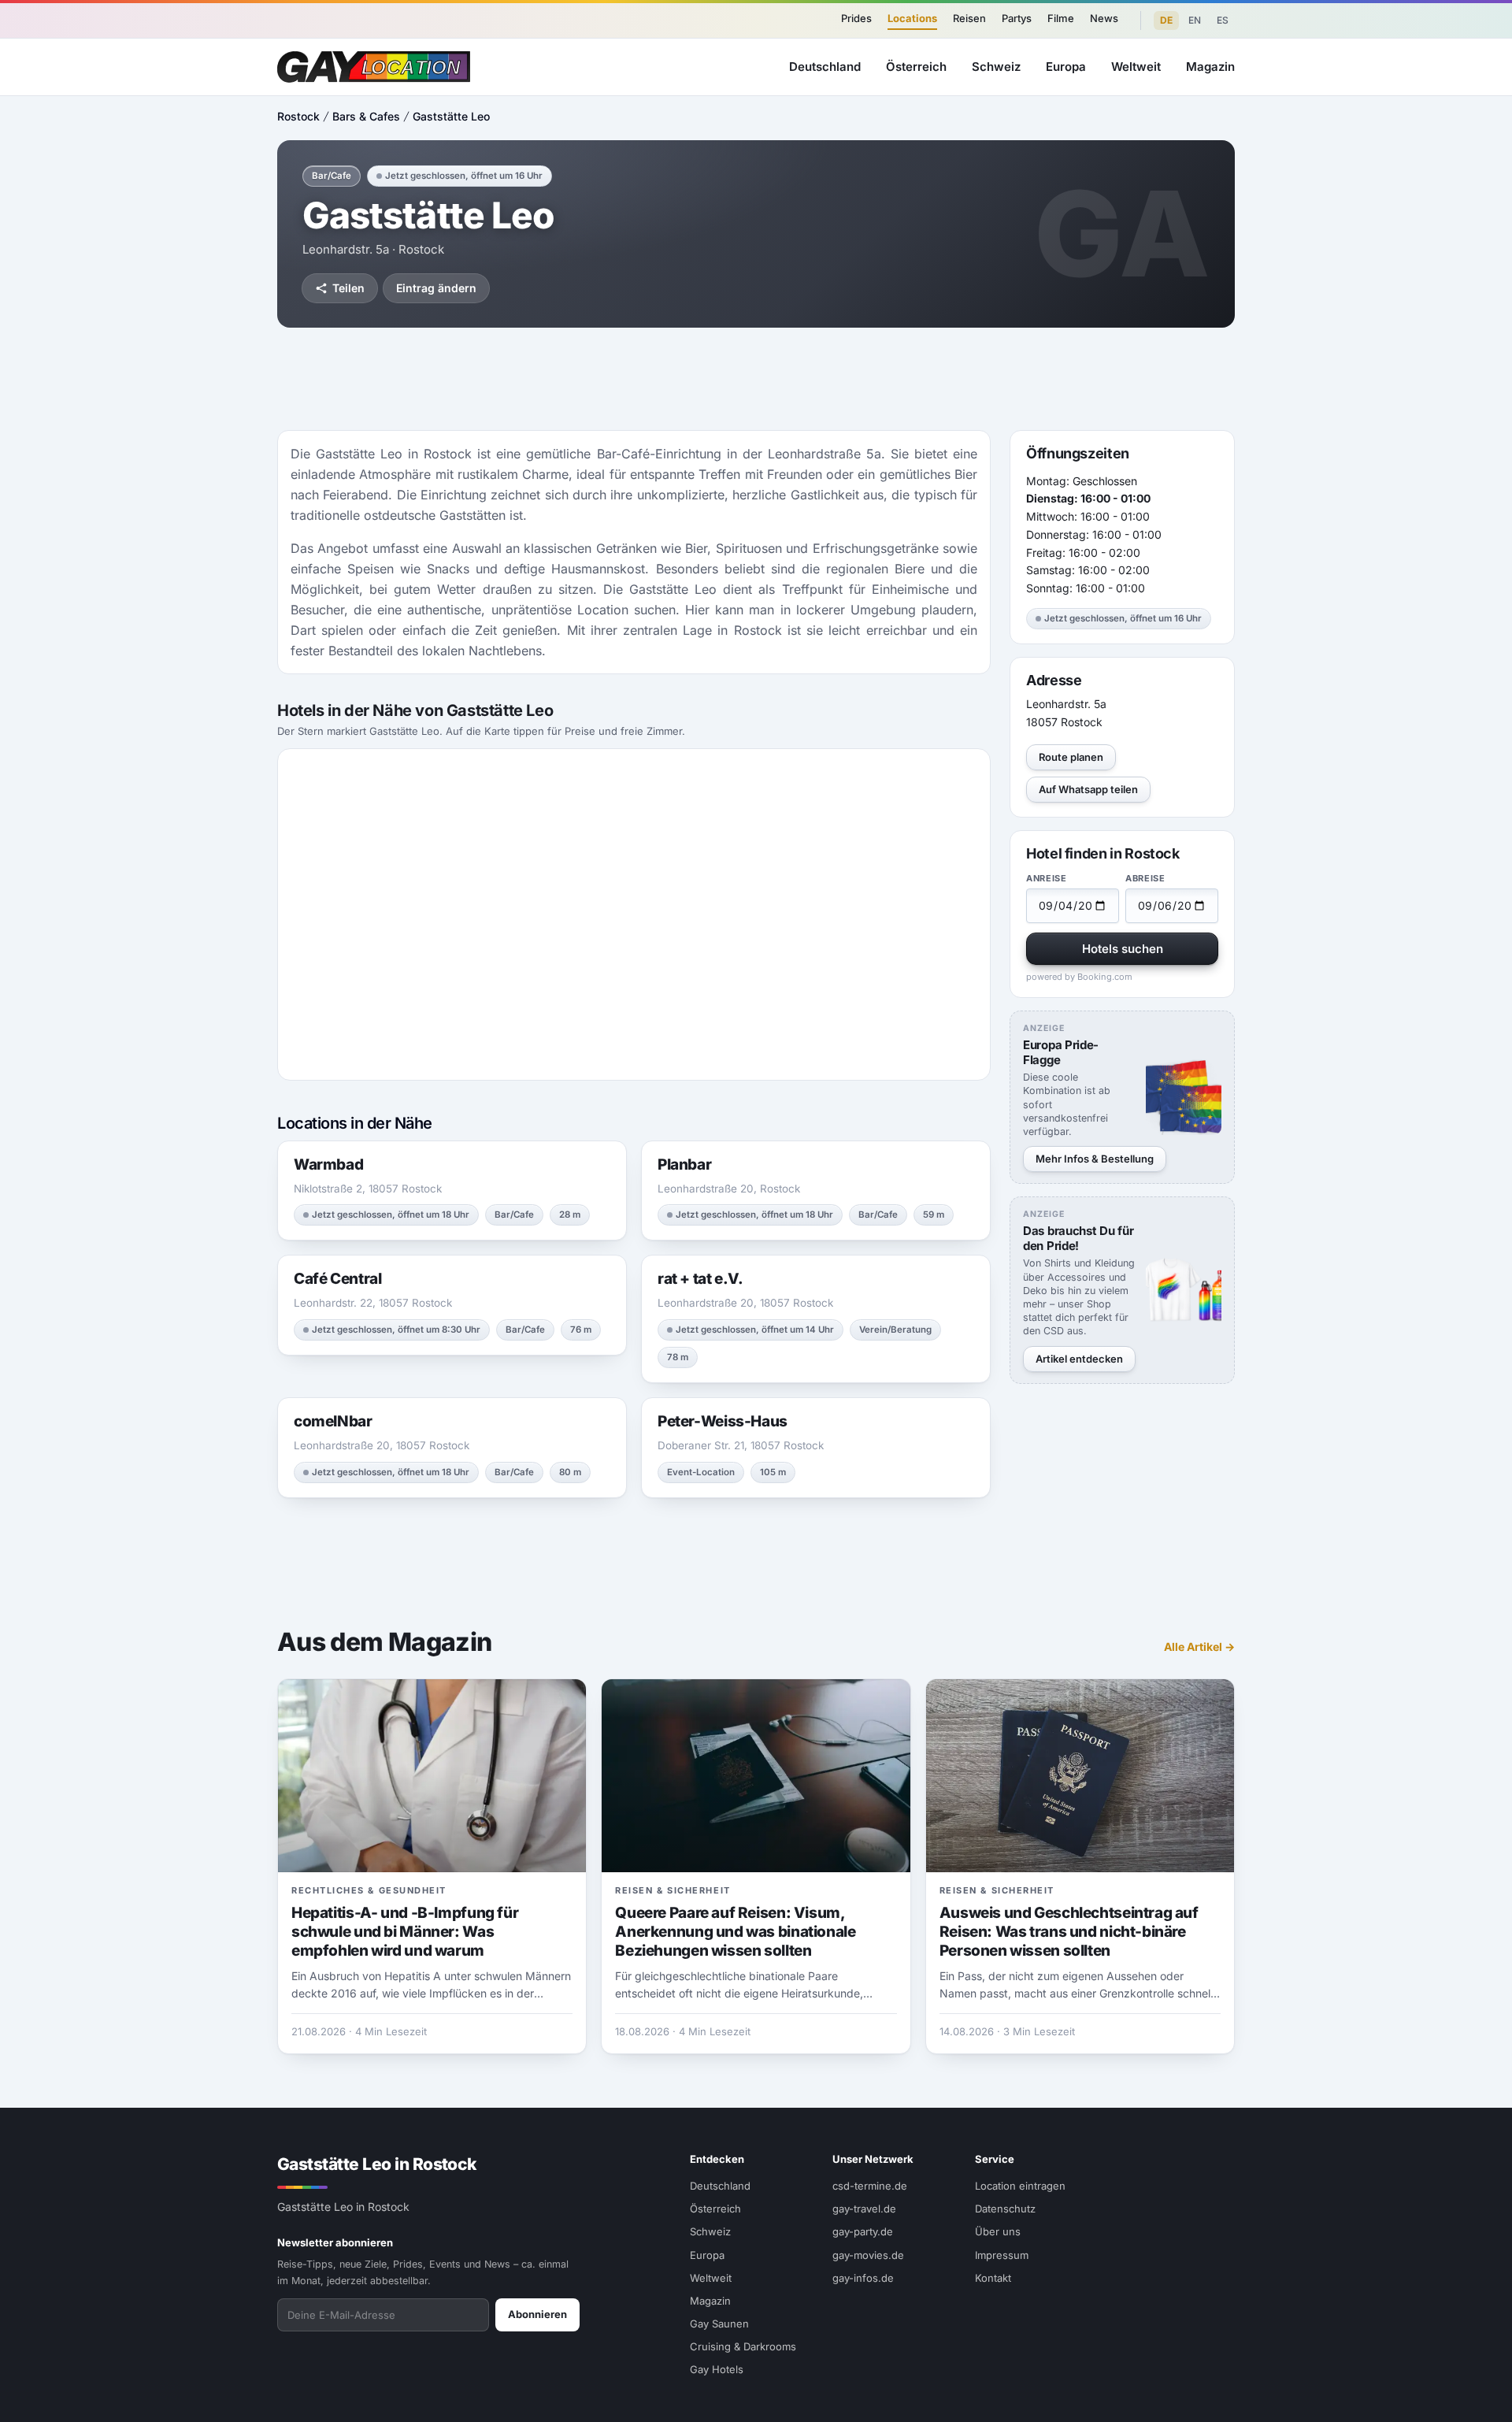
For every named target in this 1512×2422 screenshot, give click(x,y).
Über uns (998, 2231)
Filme (1061, 18)
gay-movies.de (868, 2255)
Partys (1017, 18)
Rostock (298, 116)
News (1104, 18)
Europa (1066, 67)
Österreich (916, 67)
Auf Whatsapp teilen (1088, 789)
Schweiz (996, 67)
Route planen (1071, 757)
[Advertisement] (1430, 1211)
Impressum (1002, 2255)
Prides (856, 18)
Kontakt (993, 2278)
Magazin (1210, 67)
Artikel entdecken (1079, 1359)
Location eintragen (1020, 2186)
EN (1195, 20)
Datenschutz (1005, 2209)
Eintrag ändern (436, 288)
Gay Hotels (717, 2369)
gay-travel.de (864, 2209)
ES (1223, 20)
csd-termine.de (870, 2186)
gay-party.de (863, 2231)
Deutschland (825, 67)
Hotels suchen (1123, 949)
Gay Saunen (719, 2324)
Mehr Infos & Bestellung (1095, 1159)
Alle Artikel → (1199, 1647)
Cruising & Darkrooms (743, 2346)
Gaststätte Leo (451, 116)
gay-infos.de (863, 2278)
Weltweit (1136, 67)
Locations (912, 18)
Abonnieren (537, 2314)
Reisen (969, 18)
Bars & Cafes (366, 116)
